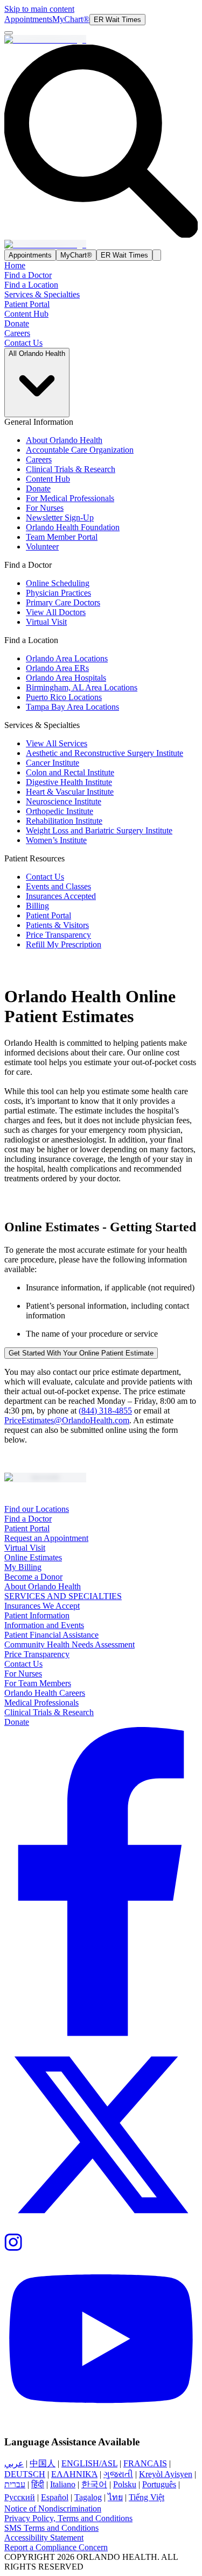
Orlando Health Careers (45, 1693)
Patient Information (37, 1615)
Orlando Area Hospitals (66, 678)
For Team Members (38, 1683)
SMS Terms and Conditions (51, 2528)
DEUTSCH (25, 2474)
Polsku (125, 2484)
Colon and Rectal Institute (70, 772)
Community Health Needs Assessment (69, 1644)
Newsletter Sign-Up (60, 518)
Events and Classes (58, 886)
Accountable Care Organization (80, 450)
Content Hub (26, 314)
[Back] (9, 33)
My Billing (23, 1567)
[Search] (157, 255)
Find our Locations (37, 1509)
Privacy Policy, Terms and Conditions (68, 2518)
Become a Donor (33, 1577)
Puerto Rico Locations (64, 697)
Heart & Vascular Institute (70, 792)
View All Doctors (56, 612)
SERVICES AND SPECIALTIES (63, 1596)
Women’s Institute (56, 840)
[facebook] (101, 1882)
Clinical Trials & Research (71, 469)
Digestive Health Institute (69, 782)
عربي (14, 2463)
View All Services (57, 743)
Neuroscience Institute (64, 801)
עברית (15, 2484)
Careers (17, 333)
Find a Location (31, 285)
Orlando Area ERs (57, 668)
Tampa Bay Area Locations (72, 707)
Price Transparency (58, 935)
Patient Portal (27, 304)
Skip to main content (39, 9)
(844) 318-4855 (105, 1411)
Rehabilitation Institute (64, 821)
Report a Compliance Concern (56, 2547)
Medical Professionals (41, 1703)
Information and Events (44, 1625)
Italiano (63, 2484)
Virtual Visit (46, 622)
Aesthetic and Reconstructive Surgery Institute (105, 753)
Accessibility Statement (44, 2538)
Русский (20, 2497)
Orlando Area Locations (67, 658)
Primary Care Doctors (63, 602)
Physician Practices (58, 593)
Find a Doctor (28, 275)
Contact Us (23, 343)
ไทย (115, 2497)
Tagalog (88, 2497)
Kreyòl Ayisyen (166, 2474)
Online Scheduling (58, 583)
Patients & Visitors (57, 925)
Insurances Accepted (61, 896)
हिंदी (38, 2484)
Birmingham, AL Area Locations (82, 687)
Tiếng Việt (147, 2497)
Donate (17, 323)
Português (159, 2484)
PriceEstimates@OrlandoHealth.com (67, 1420)
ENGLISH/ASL (89, 2463)
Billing (37, 906)
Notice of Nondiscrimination (53, 2509)
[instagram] (101, 2243)
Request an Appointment (46, 1538)
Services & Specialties (42, 294)
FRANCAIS (145, 2463)
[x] (101, 2136)
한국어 (94, 2484)
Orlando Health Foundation (73, 527)
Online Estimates (33, 1557)
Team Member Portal (62, 537)
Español (55, 2497)
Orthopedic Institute (60, 811)
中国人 (43, 2463)
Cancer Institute (53, 763)
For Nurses (45, 508)
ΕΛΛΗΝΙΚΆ (74, 2474)
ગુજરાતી (118, 2474)
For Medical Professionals (70, 498)
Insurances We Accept (42, 1606)
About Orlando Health (64, 440)
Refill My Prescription (64, 944)
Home (15, 265)
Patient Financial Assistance (51, 1635)
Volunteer (42, 547)
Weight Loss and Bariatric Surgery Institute (99, 830)
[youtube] (101, 2340)
